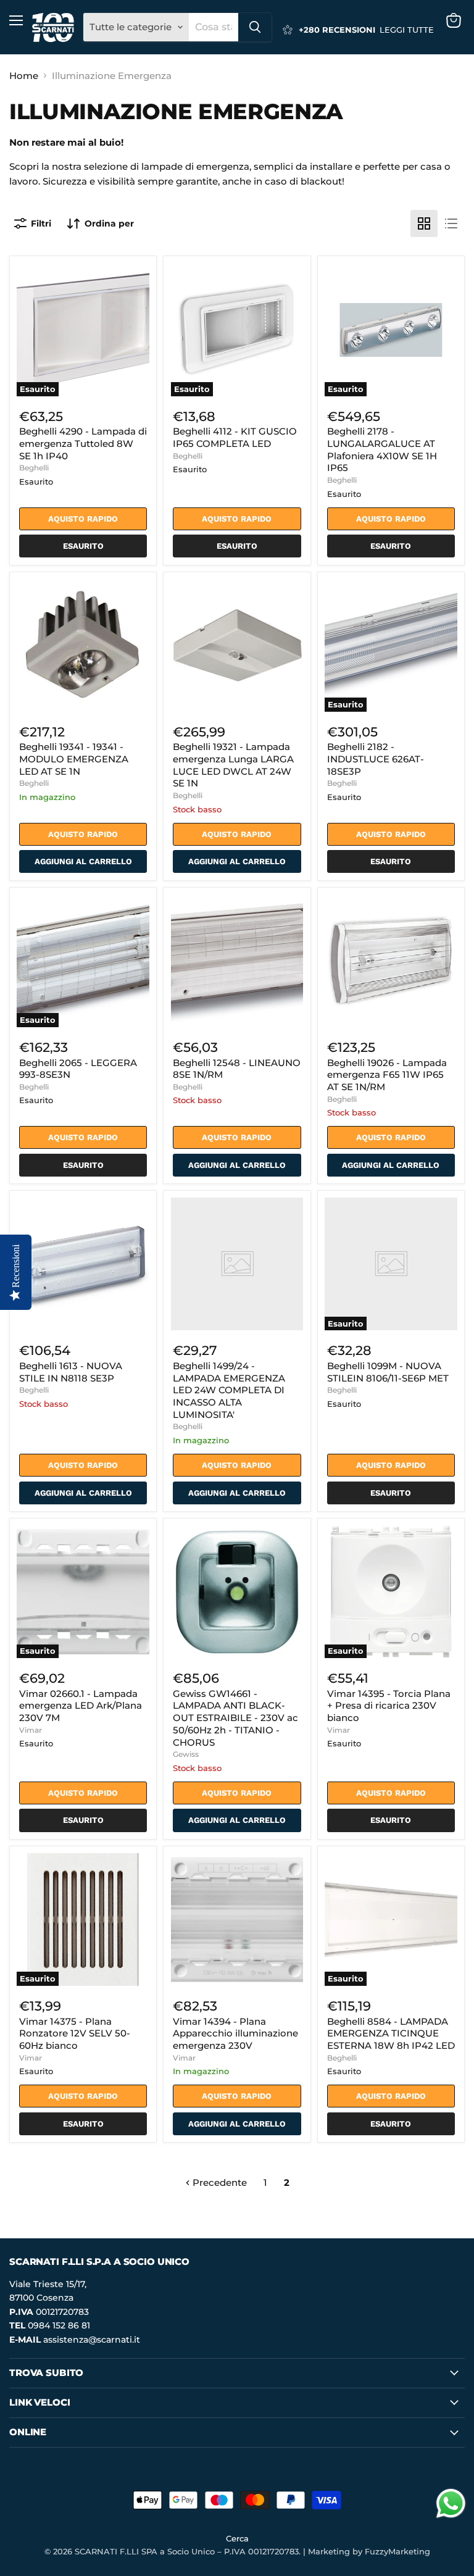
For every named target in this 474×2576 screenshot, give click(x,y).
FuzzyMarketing (397, 2551)
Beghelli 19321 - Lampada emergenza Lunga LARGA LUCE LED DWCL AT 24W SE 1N (233, 765)
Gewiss (186, 1754)
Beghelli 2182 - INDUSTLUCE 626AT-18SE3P (376, 759)
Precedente (218, 2182)
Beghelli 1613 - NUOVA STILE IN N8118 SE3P (71, 1372)
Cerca (237, 2538)
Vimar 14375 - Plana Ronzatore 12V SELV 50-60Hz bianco (75, 2033)
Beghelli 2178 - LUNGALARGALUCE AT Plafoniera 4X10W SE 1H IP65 (382, 449)
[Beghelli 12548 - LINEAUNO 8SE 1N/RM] (237, 961)
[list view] (451, 223)
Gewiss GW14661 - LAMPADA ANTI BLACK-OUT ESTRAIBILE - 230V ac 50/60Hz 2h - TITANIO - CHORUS (235, 1718)
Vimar (31, 1730)
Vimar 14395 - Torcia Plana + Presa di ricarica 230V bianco (389, 1706)
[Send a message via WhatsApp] (451, 2503)
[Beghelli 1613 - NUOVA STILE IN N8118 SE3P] (83, 1264)
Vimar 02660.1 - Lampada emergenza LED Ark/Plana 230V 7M (81, 1706)
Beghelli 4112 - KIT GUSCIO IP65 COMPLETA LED (235, 437)
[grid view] (424, 223)
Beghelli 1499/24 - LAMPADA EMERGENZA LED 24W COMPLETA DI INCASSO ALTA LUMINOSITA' (229, 1390)
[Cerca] (255, 27)
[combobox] (214, 27)
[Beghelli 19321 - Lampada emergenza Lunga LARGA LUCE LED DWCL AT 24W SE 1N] (237, 645)
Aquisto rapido (83, 519)
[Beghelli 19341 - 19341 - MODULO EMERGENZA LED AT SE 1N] (83, 645)
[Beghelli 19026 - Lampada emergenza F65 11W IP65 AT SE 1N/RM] (391, 961)
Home (24, 76)
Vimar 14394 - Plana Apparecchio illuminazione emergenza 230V (235, 2033)
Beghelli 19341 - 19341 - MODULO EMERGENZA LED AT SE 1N (74, 759)
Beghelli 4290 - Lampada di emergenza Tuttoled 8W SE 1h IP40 (83, 443)
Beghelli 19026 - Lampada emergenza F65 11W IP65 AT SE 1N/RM (387, 1075)
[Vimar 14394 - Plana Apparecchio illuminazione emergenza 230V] (237, 1919)
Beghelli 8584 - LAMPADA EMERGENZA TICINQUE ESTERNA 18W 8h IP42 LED (391, 2033)
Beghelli (34, 468)
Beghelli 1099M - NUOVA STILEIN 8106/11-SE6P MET (388, 1372)
